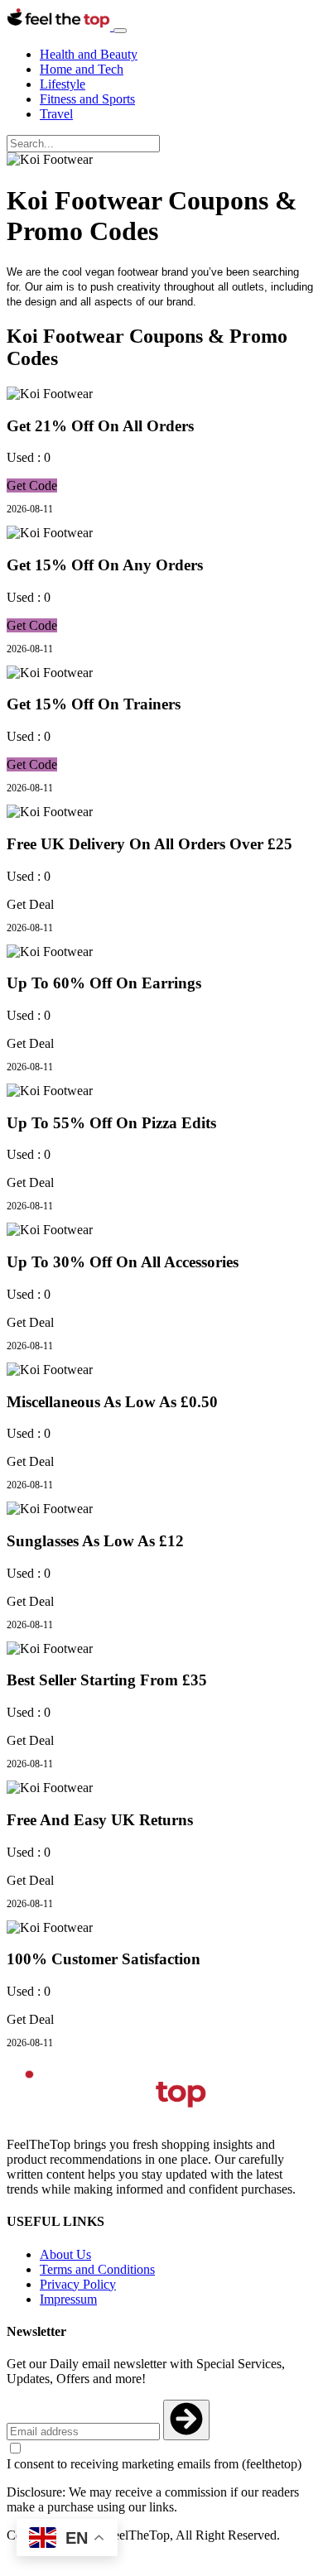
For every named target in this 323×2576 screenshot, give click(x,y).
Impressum (68, 2299)
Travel (56, 114)
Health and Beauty (89, 54)
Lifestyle (63, 84)
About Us (65, 2254)
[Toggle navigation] (120, 31)
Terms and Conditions (97, 2269)
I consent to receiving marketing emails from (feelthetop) (154, 2464)
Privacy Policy (78, 2284)
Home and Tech (82, 69)
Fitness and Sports (87, 99)
